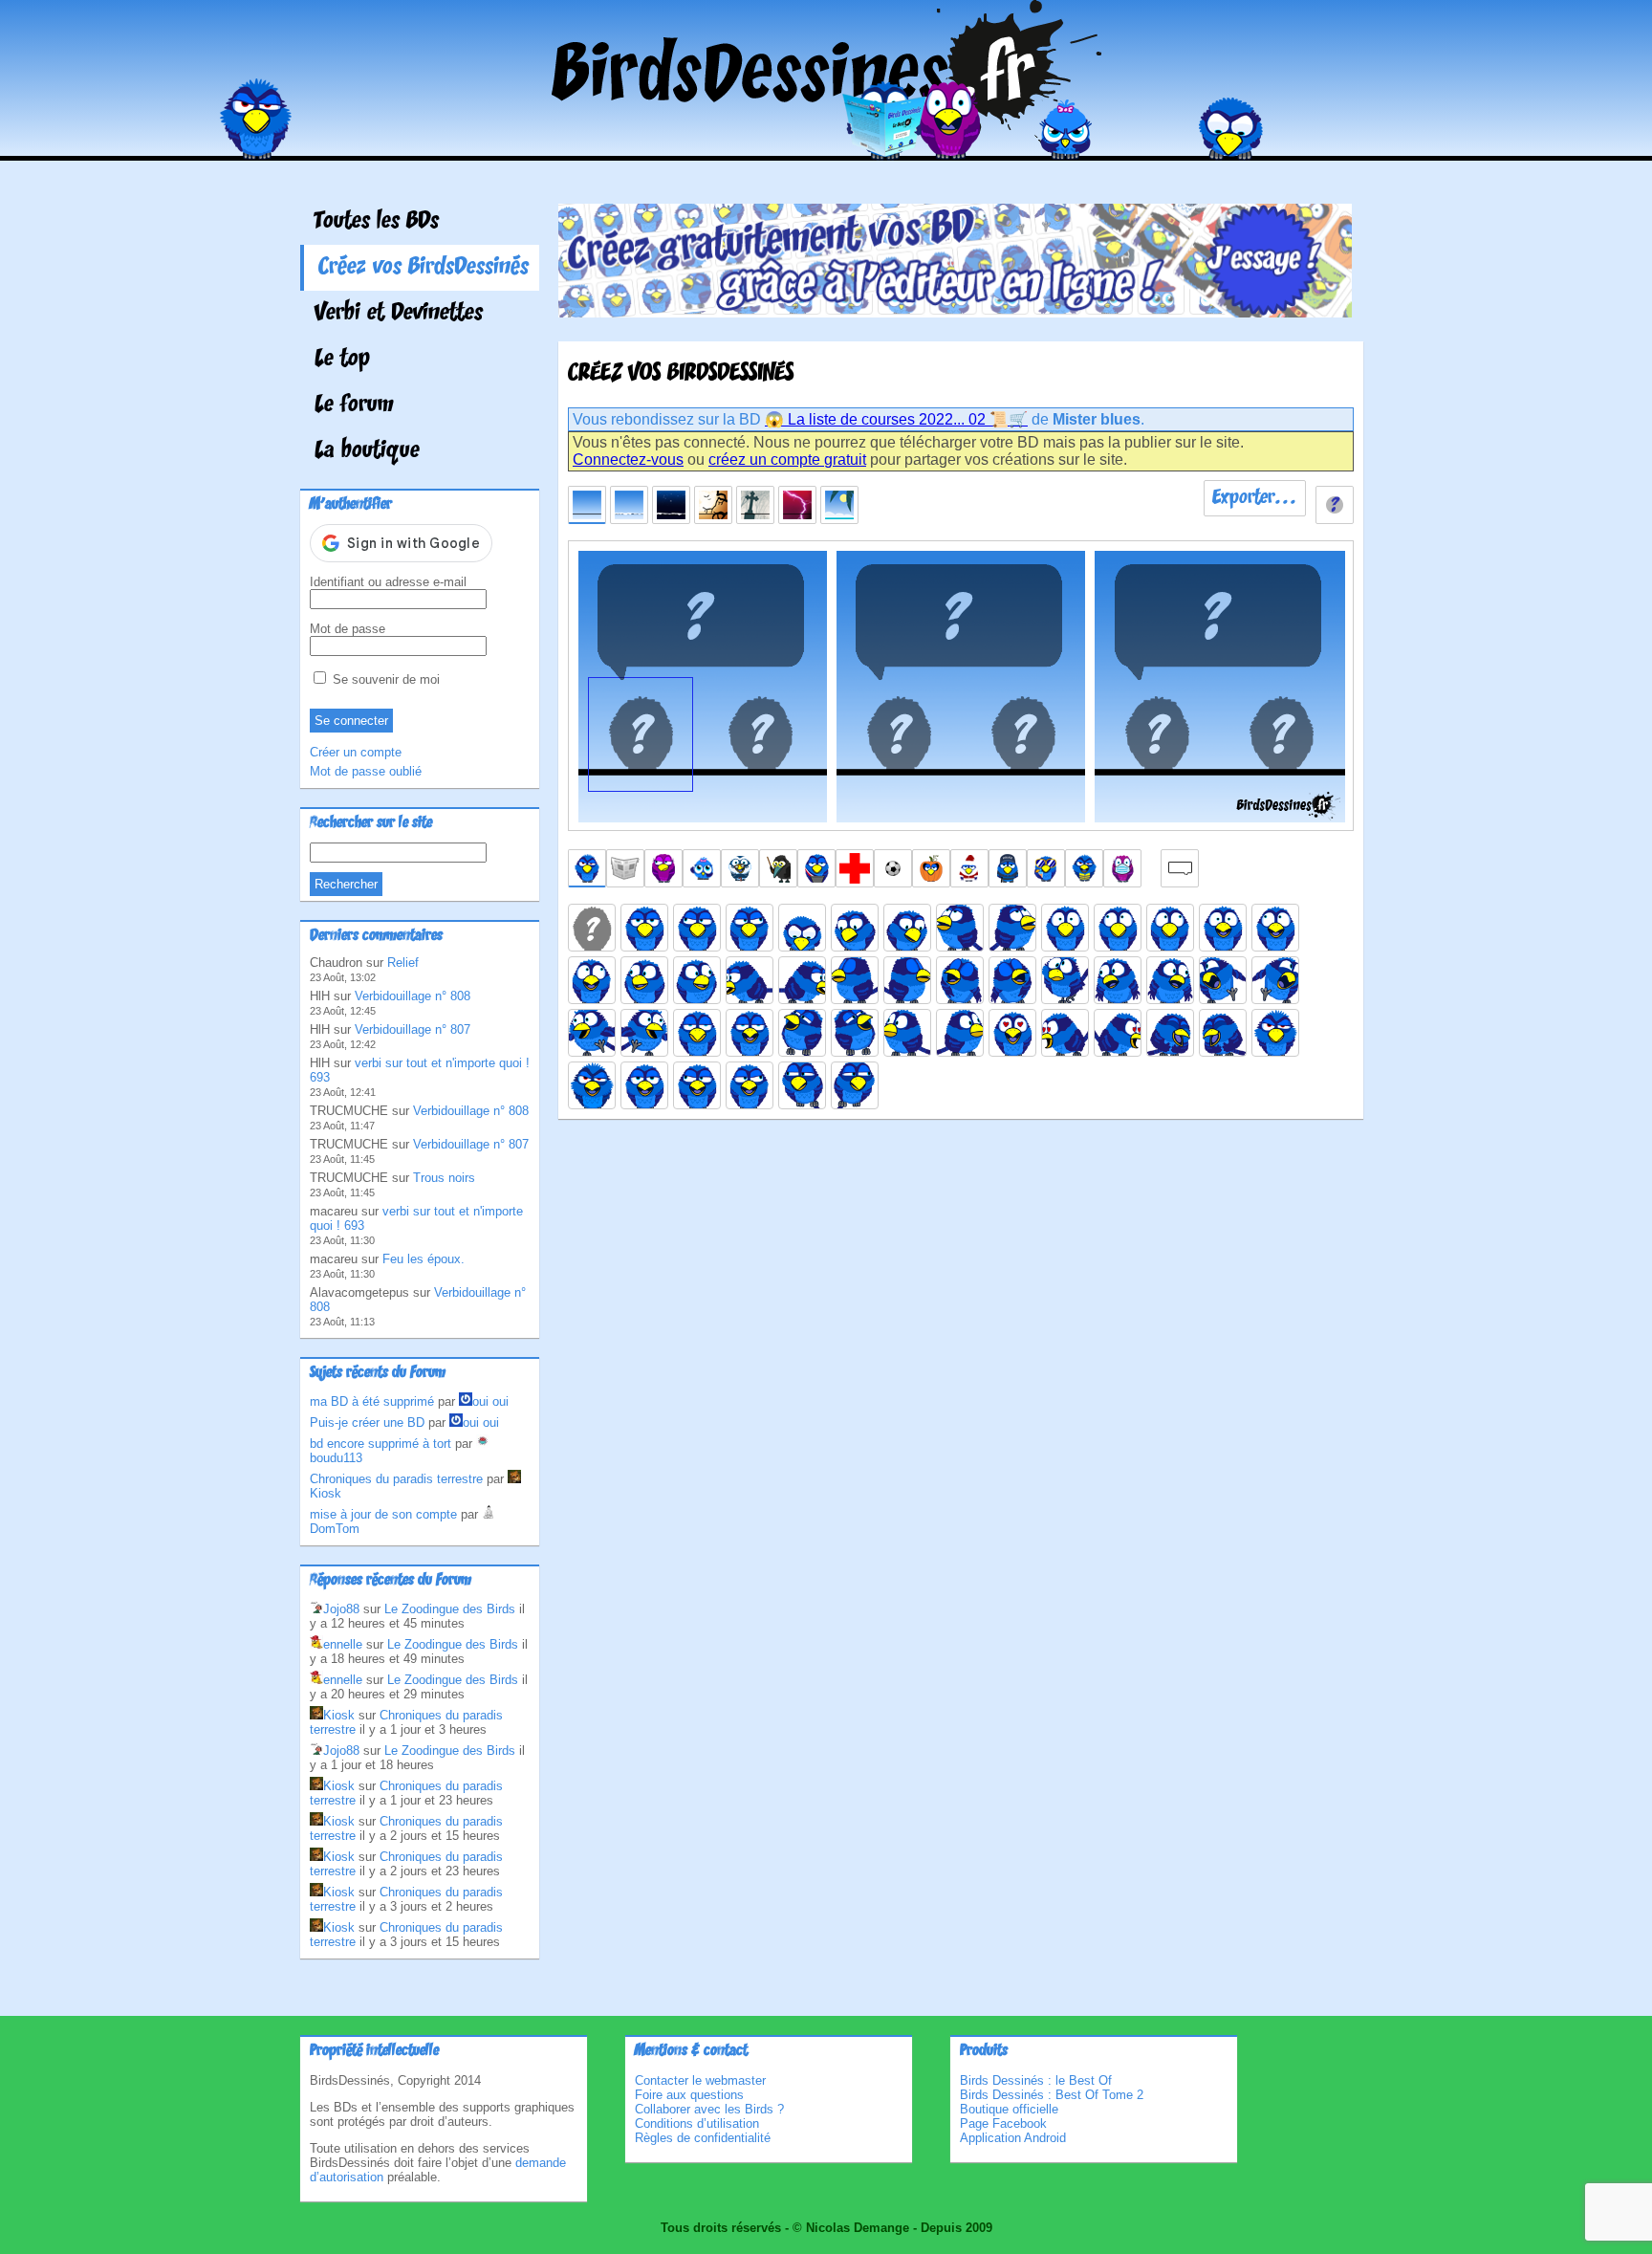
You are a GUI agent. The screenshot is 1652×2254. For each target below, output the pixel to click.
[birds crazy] (1065, 980)
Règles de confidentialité (703, 2138)
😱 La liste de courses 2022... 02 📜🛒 (896, 419)
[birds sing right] (1012, 980)
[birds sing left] (960, 980)
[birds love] (1012, 1033)
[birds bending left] (750, 980)
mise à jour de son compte (383, 1514)
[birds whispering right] (855, 1085)
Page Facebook (1003, 2123)
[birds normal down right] (907, 928)
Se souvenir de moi (384, 679)
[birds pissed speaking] (592, 1085)
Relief (403, 963)
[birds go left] (1223, 980)
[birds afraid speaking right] (592, 980)
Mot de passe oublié (366, 771)
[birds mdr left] (1170, 1033)
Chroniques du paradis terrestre (396, 1479)
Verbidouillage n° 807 (413, 1029)
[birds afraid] (1065, 928)
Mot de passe (348, 629)
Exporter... (1255, 498)
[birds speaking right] (750, 1085)
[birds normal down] (802, 928)
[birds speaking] (644, 1085)
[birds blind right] (907, 980)
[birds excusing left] (1118, 980)
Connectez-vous (628, 460)
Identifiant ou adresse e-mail (388, 582)
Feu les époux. (424, 1259)
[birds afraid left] (1118, 928)
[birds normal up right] (1012, 928)
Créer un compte (356, 752)
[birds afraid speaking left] (1275, 928)
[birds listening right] (960, 1033)
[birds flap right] (644, 1033)
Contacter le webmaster (700, 2080)
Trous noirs (444, 1178)
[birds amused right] (697, 980)
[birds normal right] (750, 928)
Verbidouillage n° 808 (413, 996)
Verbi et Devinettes (399, 314)
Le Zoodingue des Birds (450, 1609)
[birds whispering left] (802, 1085)
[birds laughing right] (855, 1033)
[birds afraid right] (1170, 928)
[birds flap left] (592, 1033)
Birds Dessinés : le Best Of (1036, 2080)
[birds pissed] (1275, 1033)
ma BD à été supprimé (372, 1401)
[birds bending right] (802, 980)
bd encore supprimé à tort (380, 1444)
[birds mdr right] (1223, 1033)
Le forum (354, 405)
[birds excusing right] (1170, 980)
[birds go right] (1275, 980)
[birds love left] (1065, 1033)
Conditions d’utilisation (697, 2123)
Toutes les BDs (377, 222)
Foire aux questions (689, 2095)
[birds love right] (1118, 1033)
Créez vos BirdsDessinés (424, 268)
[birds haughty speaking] (750, 1033)
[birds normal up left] (960, 928)
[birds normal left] (697, 928)
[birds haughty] (697, 1033)
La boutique (367, 451)
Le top (342, 360)
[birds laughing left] (802, 1033)
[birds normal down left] (855, 928)
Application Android (1013, 2138)
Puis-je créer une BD (367, 1422)
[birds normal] (644, 928)
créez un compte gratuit (787, 460)
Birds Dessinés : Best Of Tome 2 (1052, 2095)
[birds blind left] (855, 980)
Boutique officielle (1009, 2109)
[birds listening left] (907, 1033)
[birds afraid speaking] (1223, 928)
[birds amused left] (644, 980)
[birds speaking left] (697, 1085)
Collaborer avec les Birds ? (709, 2109)
